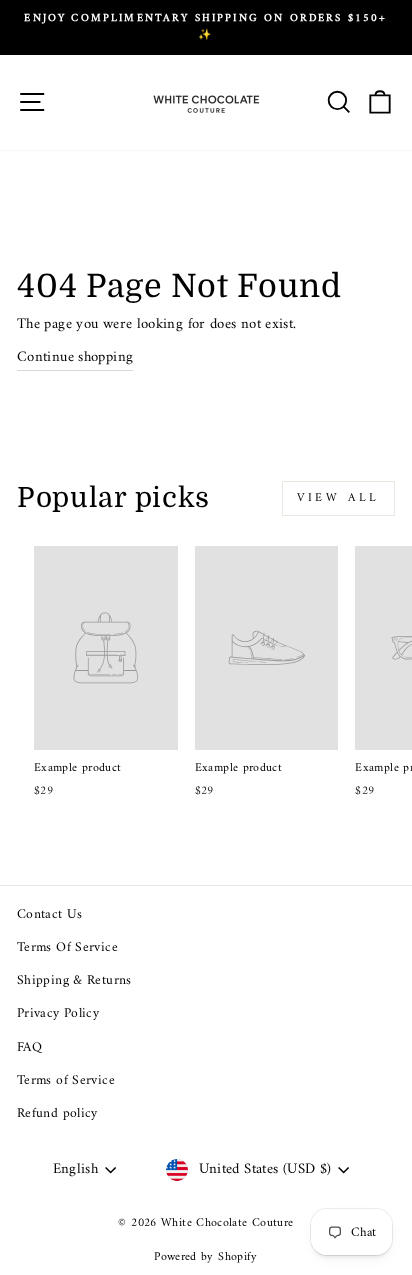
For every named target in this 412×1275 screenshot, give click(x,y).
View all (338, 498)
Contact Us (50, 915)
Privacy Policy (58, 1014)
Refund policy (57, 1114)
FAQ (29, 1048)
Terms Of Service (67, 948)
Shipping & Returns (74, 981)
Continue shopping (75, 358)
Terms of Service (66, 1081)
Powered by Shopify (206, 1257)
